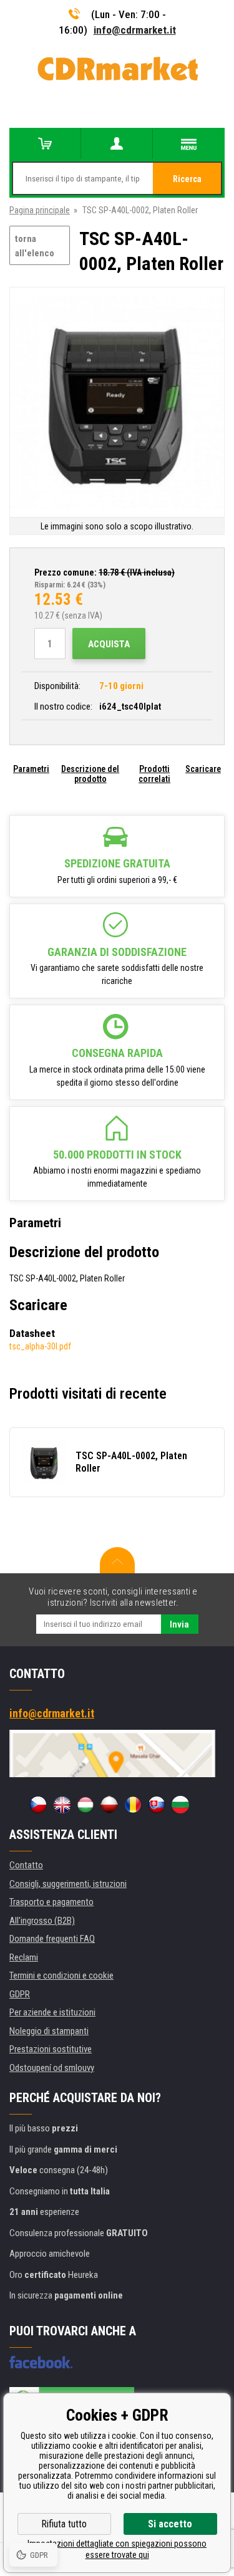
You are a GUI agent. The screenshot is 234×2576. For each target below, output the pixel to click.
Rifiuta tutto (64, 2524)
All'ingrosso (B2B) (42, 1921)
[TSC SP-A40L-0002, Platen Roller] (117, 403)
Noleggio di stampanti (49, 2031)
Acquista (109, 644)
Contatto (26, 1865)
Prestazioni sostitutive (51, 2049)
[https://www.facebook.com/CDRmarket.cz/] (41, 2362)
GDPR (20, 1994)
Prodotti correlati (154, 774)
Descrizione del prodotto (90, 774)
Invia (179, 1624)
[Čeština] (38, 1805)
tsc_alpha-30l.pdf (40, 1346)
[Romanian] (133, 1805)
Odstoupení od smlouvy (52, 2068)
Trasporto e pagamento (51, 1902)
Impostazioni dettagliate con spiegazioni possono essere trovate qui (117, 2549)
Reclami (24, 1957)
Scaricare (203, 769)
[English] (62, 1805)
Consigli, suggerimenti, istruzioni (68, 1884)
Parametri (31, 769)
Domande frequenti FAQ (52, 1939)
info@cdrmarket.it (135, 30)
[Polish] (109, 1805)
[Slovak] (157, 1805)
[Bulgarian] (180, 1805)
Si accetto (170, 2524)
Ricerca (187, 179)
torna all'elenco (35, 246)
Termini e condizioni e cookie (61, 1975)
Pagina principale (40, 210)
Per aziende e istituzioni (52, 2012)
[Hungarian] (85, 1805)
